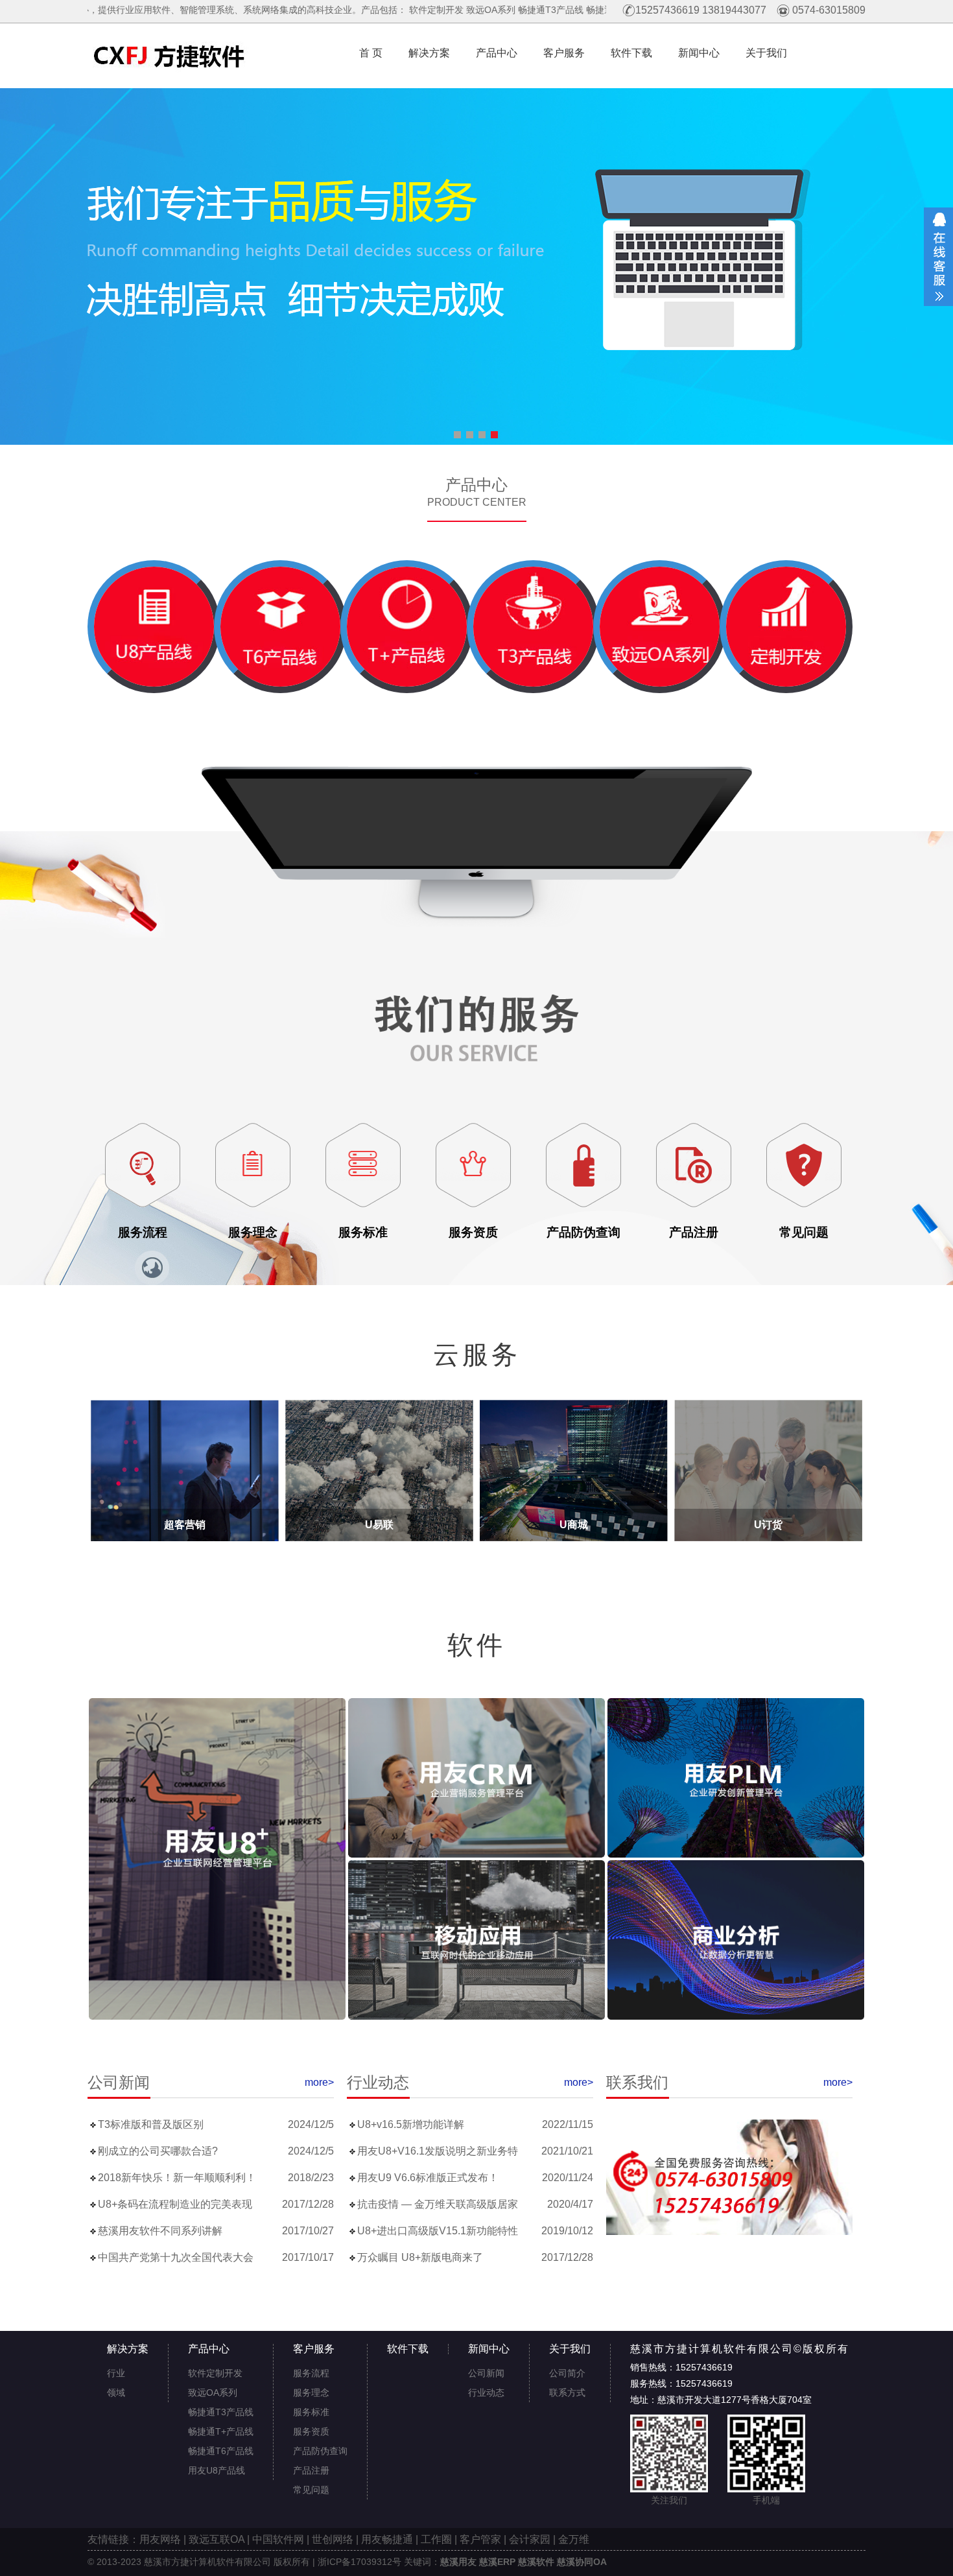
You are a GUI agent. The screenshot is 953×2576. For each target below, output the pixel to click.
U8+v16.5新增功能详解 (411, 2125)
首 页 (366, 53)
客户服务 (564, 53)
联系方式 (567, 2393)
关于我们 (766, 53)
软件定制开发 (278, 10)
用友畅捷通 (387, 2539)
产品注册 (311, 2470)
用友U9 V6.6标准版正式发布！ (428, 2178)
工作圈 (436, 2539)
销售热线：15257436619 (681, 2367)
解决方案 (429, 53)
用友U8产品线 (593, 10)
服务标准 (311, 2412)
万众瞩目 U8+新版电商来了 (420, 2258)
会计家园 (530, 2539)
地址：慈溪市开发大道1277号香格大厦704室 (721, 2400)
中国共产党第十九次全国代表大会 (176, 2258)
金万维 (574, 2539)
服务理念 (311, 2393)
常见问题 (311, 2490)
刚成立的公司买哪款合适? (158, 2151)
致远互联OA (217, 2539)
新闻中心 (699, 53)
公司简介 (567, 2373)
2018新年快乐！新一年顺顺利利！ (177, 2178)
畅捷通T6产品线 (529, 10)
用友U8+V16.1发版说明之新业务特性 (438, 2151)
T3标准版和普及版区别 (151, 2125)
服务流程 (311, 2373)
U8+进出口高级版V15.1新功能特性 (438, 2231)
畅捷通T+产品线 (461, 10)
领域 (116, 2393)
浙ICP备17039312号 (359, 2562)
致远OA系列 (333, 10)
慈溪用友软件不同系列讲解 (160, 2231)
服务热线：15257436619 (681, 2383)
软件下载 (631, 53)
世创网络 (333, 2539)
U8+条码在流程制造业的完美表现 (175, 2204)
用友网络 (160, 2539)
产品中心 (497, 53)
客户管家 (480, 2539)
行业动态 (486, 2393)
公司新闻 (486, 2373)
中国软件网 (278, 2539)
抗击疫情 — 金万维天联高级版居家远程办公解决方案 (438, 2204)
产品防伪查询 (320, 2451)
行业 (116, 2373)
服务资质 (311, 2431)
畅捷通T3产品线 (393, 10)
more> (319, 2082)
